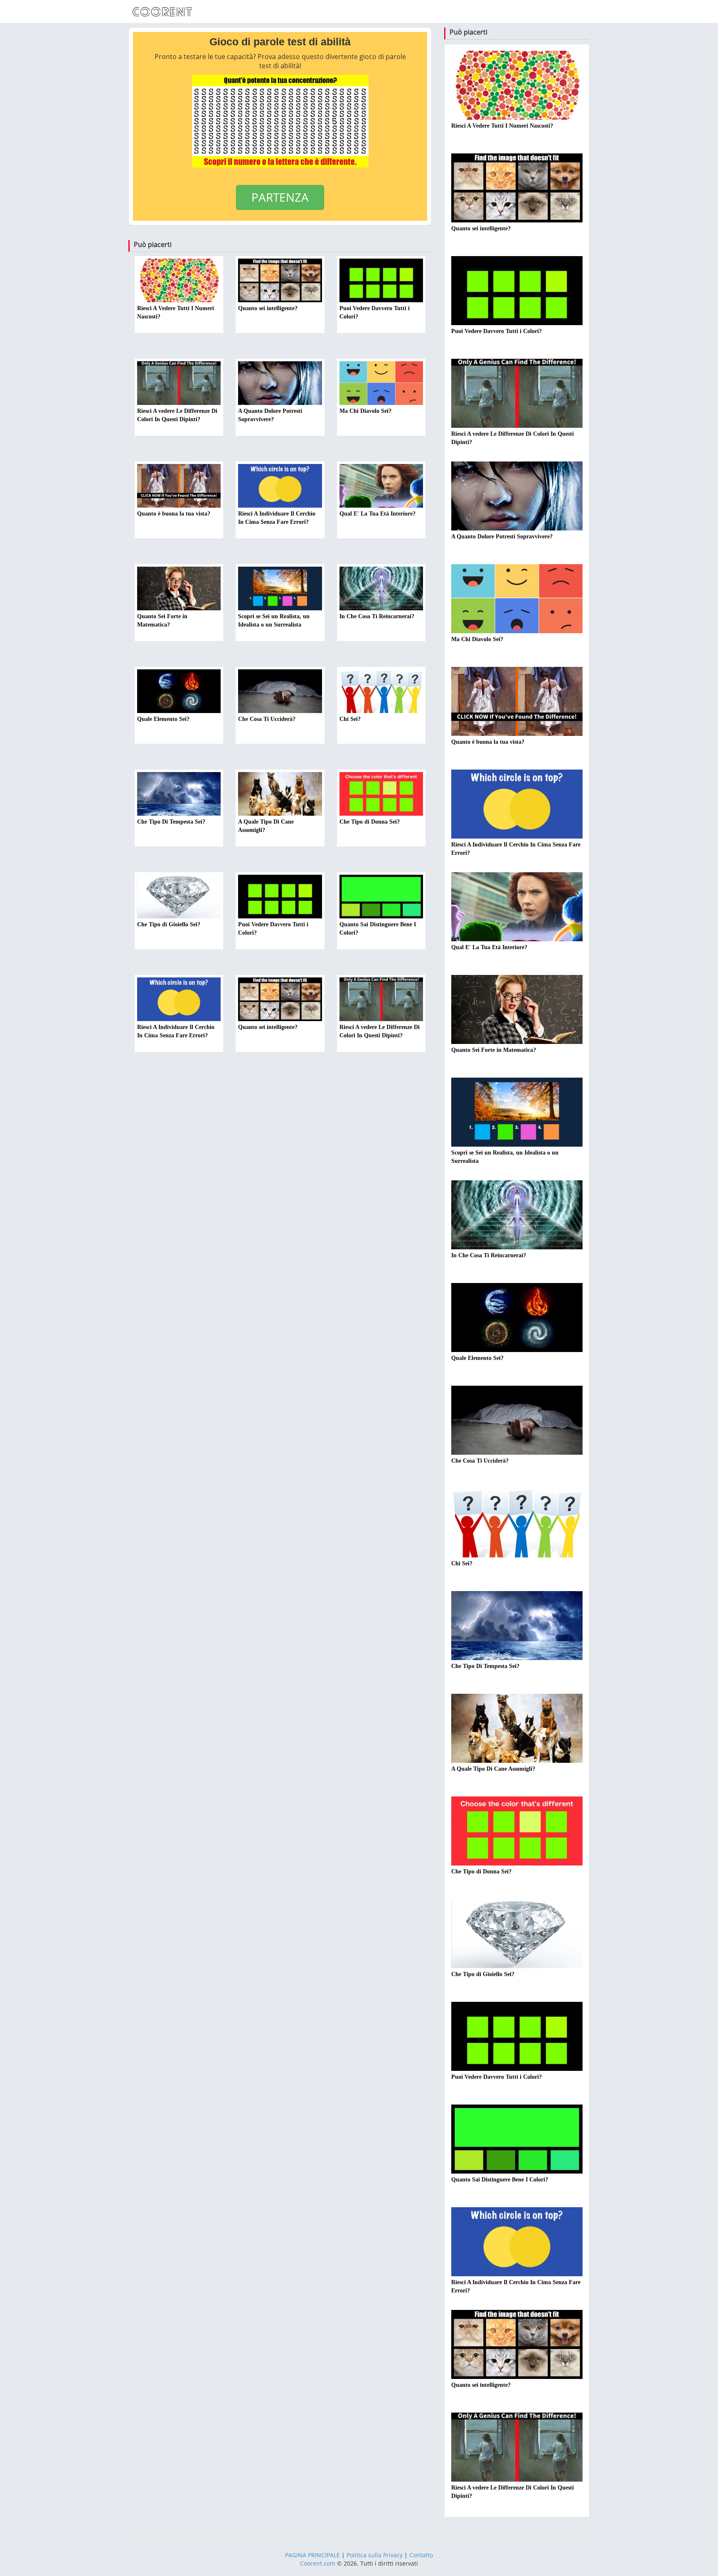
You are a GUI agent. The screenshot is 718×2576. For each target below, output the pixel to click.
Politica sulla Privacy (375, 2555)
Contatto (421, 2555)
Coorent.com (318, 2563)
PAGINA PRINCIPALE (312, 2555)
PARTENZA (280, 197)
